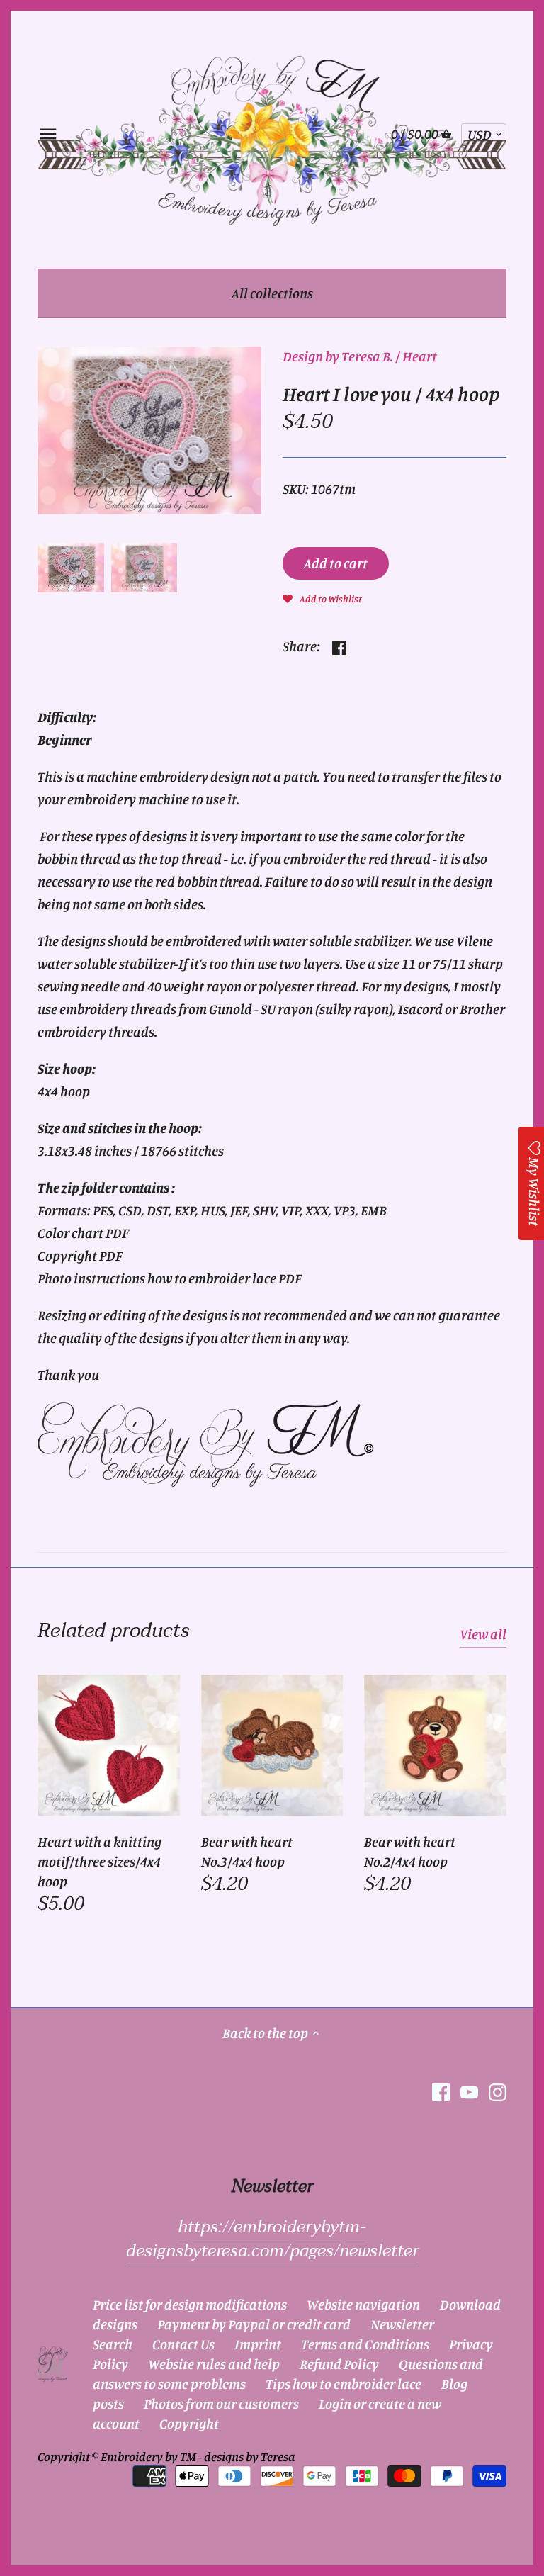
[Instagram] (498, 2091)
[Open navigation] (48, 134)
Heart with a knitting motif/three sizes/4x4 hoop (100, 1861)
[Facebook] (441, 2091)
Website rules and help (214, 2364)
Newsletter (402, 2324)
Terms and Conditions (365, 2344)
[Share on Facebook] (339, 645)
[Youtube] (469, 2091)
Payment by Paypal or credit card (254, 2324)
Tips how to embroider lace (344, 2384)
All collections (272, 293)
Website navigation (363, 2304)
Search (113, 2344)
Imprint (258, 2344)
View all (483, 1634)
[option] (70, 568)
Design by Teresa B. (338, 356)
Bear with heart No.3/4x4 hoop (247, 1851)
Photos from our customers (221, 2403)
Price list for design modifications (190, 2304)
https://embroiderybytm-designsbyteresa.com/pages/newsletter (272, 2239)
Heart (420, 356)
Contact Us (183, 2344)
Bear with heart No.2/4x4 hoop (410, 1851)
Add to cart (336, 563)
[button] (322, 597)
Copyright (189, 2423)
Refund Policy (339, 2364)
